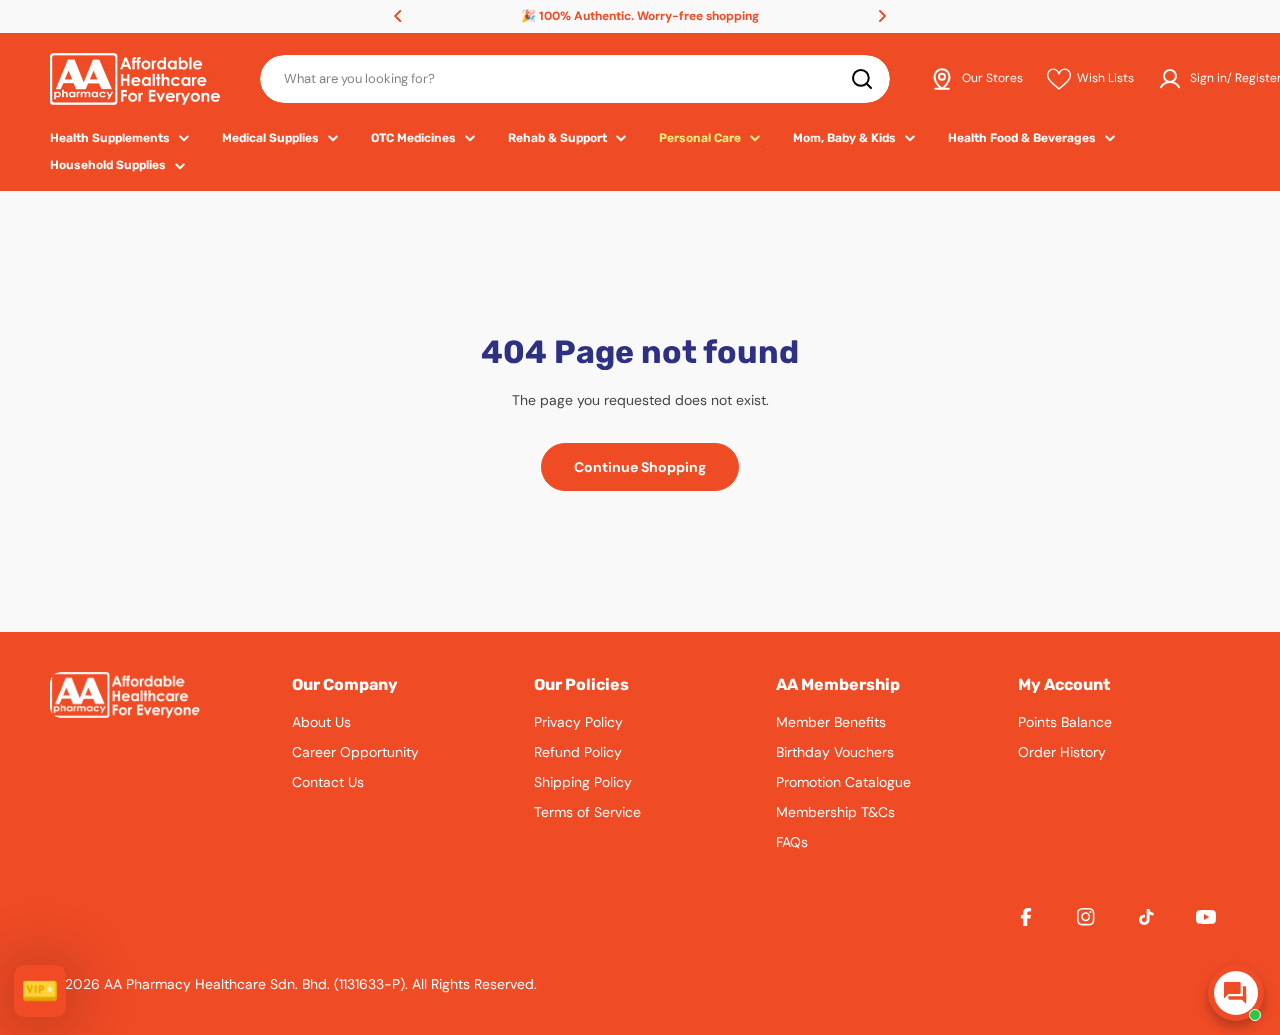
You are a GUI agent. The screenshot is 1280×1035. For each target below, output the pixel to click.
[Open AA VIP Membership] (40, 991)
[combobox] (575, 79)
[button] (398, 16)
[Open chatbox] (1236, 993)
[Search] (862, 79)
